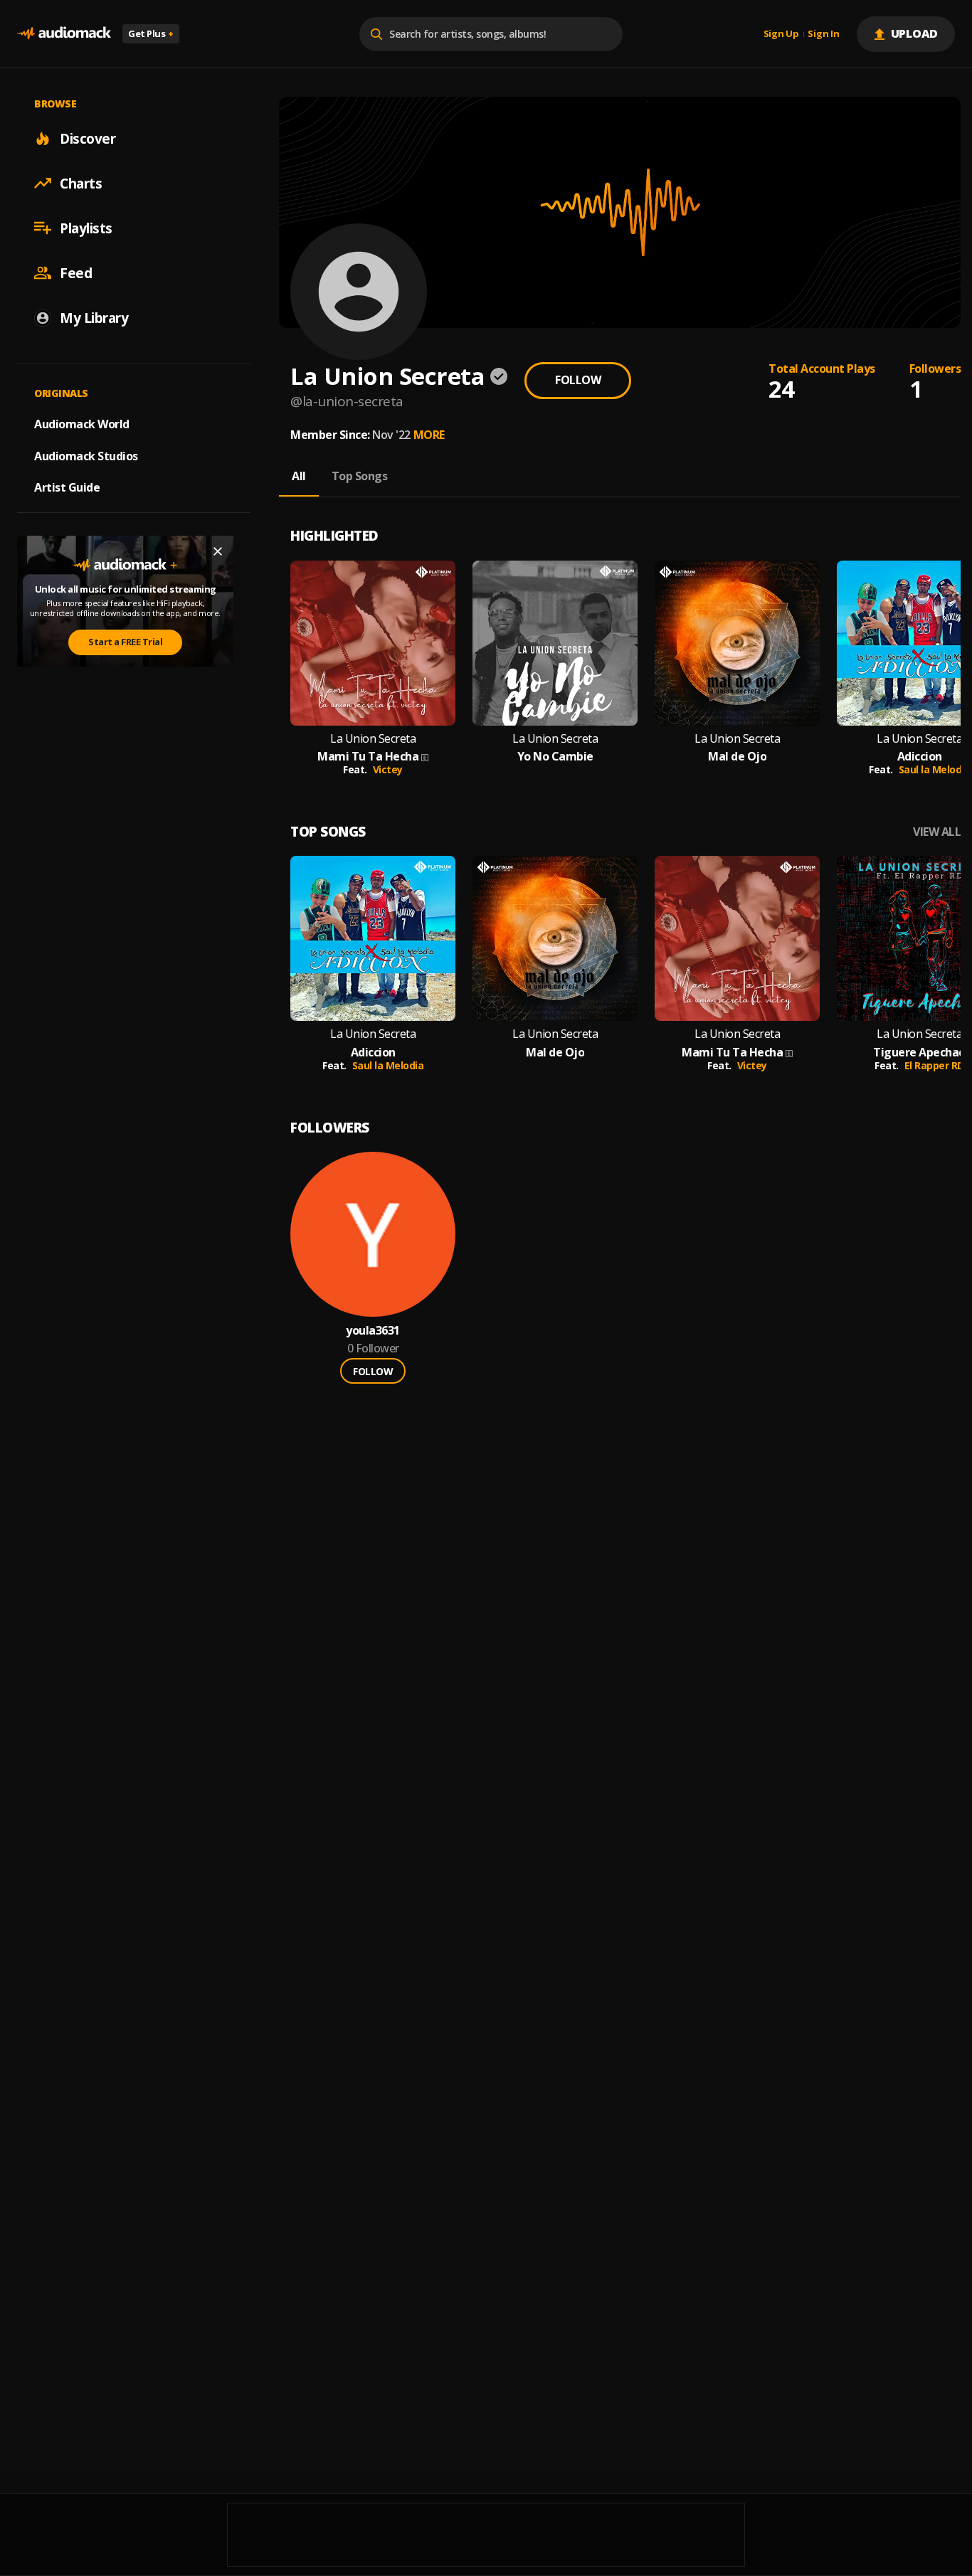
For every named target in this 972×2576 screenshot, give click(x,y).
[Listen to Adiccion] (373, 938)
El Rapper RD (934, 1065)
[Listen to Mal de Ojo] (737, 643)
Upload (915, 33)
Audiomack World (82, 423)
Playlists (86, 228)
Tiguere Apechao (919, 1053)
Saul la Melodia (935, 769)
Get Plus (151, 33)
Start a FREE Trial (125, 642)
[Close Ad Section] (218, 551)
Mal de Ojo (737, 757)
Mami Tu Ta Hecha (368, 757)
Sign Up (781, 34)
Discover (88, 138)
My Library (94, 317)
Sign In (823, 34)
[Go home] (64, 34)
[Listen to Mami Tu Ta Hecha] (373, 643)
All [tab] (299, 476)
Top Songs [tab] (360, 476)
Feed (76, 272)
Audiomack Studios (86, 455)
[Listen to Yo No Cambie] (555, 643)
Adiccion (920, 757)
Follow (578, 380)
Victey (388, 769)
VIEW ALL (937, 832)
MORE (429, 435)
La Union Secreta (373, 739)
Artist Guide (67, 487)
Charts (81, 183)
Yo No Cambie (555, 757)
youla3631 (373, 1331)
